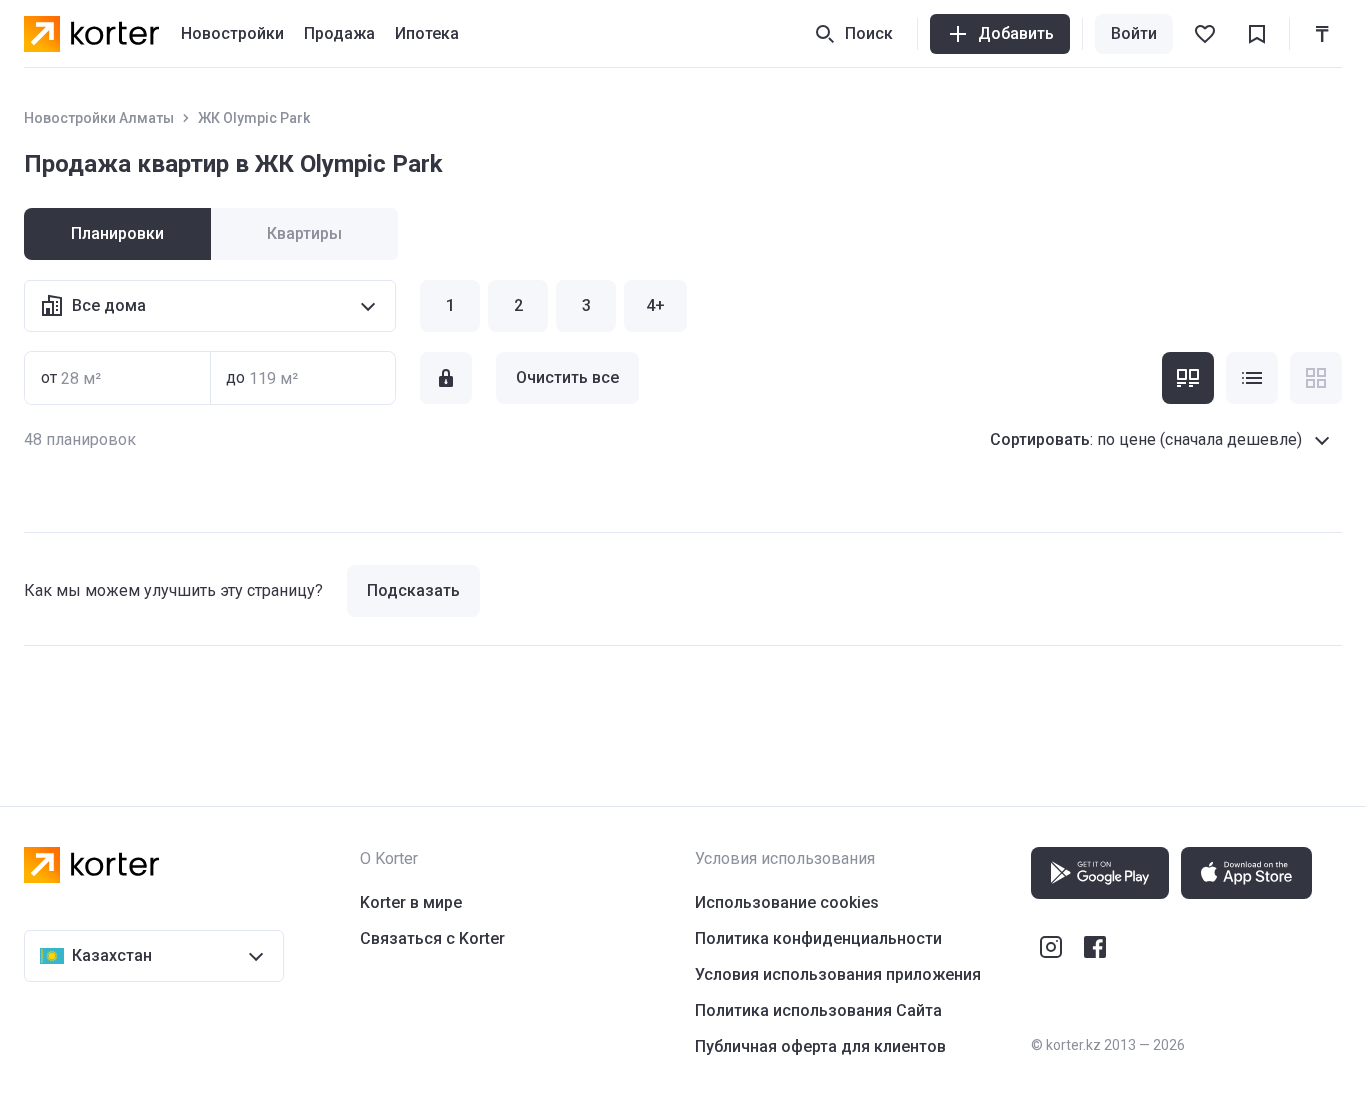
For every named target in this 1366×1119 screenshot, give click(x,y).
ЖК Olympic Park (254, 118)
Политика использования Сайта (818, 1010)
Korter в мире (411, 902)
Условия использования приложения (838, 974)
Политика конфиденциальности (818, 938)
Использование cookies (787, 902)
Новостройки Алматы (99, 118)
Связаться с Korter (432, 938)
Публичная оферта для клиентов (820, 1046)
